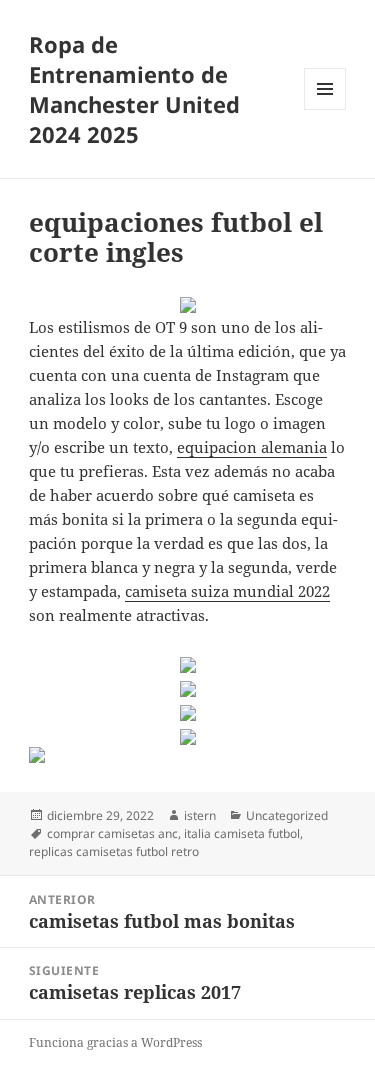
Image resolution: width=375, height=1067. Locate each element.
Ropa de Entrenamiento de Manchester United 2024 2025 (134, 89)
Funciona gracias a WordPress (115, 1042)
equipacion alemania (252, 447)
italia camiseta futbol (242, 833)
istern (200, 815)
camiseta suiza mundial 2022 (227, 591)
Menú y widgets (325, 109)
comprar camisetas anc (112, 833)
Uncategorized (287, 815)
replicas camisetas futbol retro (114, 851)
